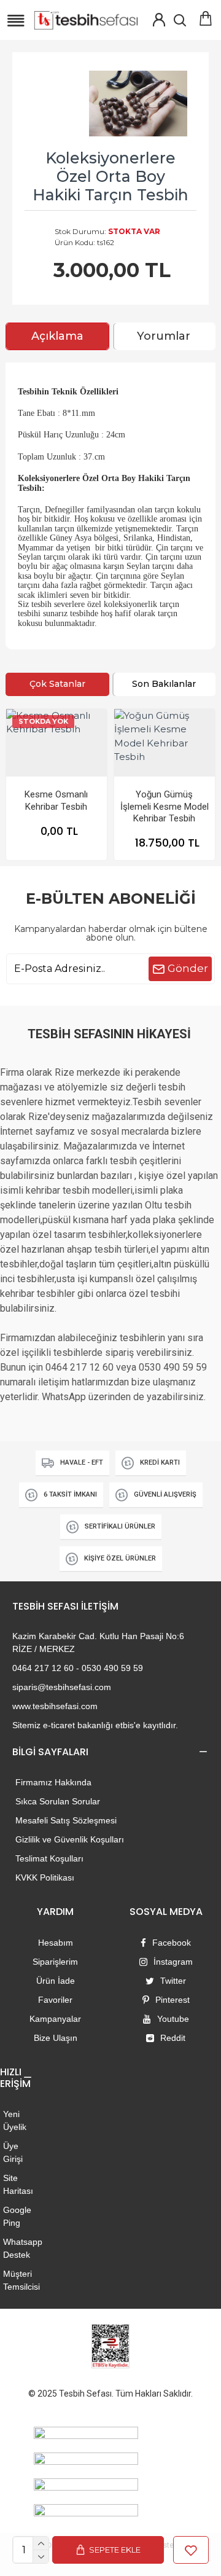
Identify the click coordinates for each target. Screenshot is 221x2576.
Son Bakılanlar (164, 684)
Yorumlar (164, 336)
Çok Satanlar (57, 684)
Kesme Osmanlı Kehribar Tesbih (56, 801)
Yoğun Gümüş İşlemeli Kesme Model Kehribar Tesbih (165, 806)
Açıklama (57, 336)
